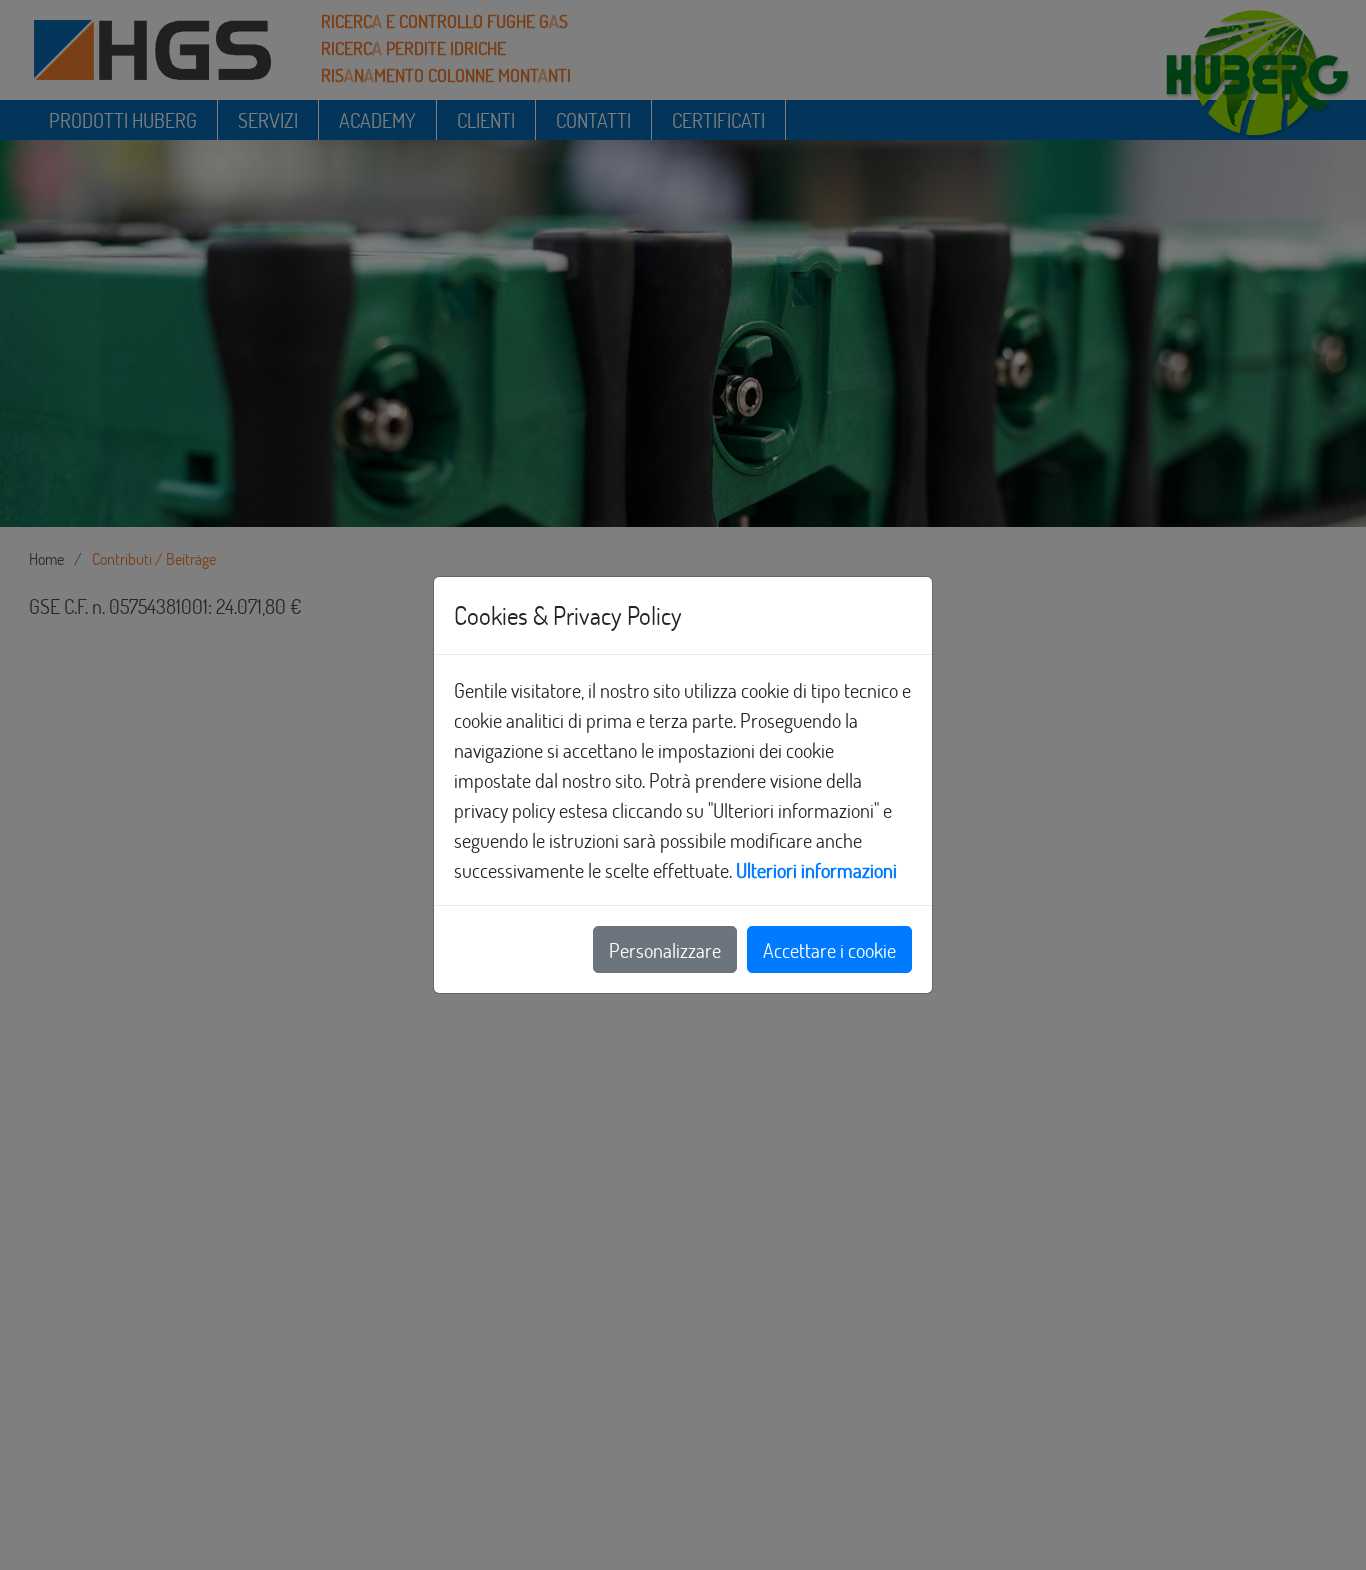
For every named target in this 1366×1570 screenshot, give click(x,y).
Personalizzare (665, 950)
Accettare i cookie (829, 950)
